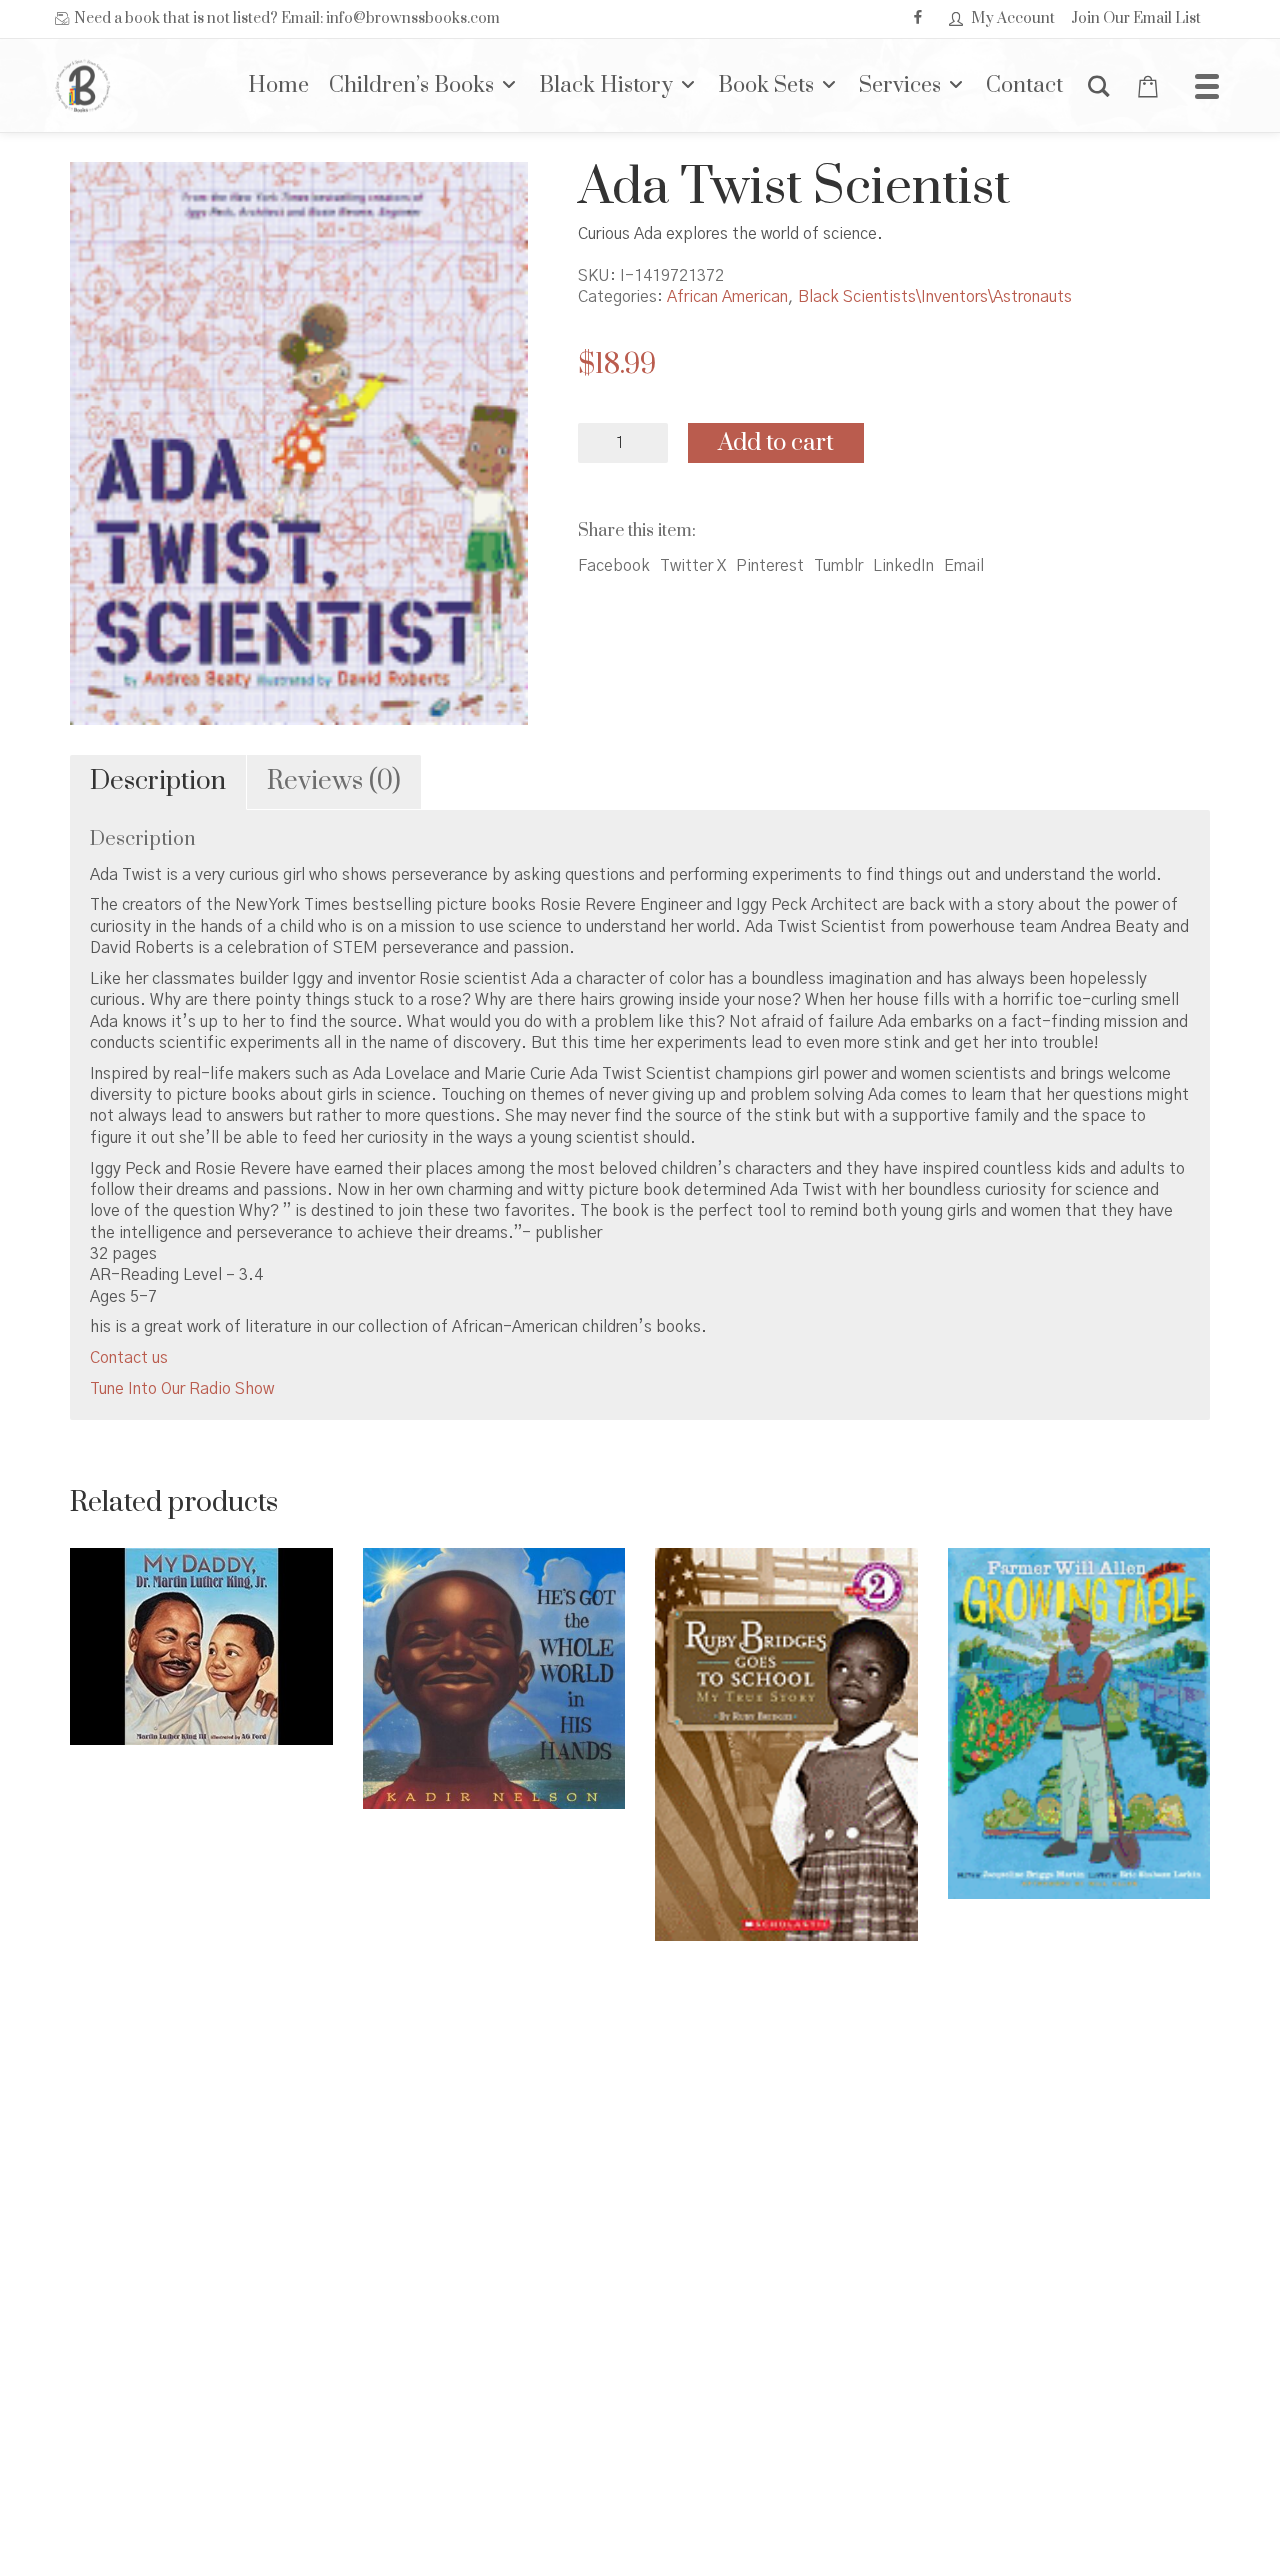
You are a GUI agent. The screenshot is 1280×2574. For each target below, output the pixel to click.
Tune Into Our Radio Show (182, 1389)
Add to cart (776, 443)
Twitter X (693, 566)
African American (727, 297)
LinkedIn (903, 566)
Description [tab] (158, 781)
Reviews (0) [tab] (334, 781)
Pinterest (770, 566)
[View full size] (101, 194)
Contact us (129, 1358)
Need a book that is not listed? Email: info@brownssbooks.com (287, 18)
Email (964, 566)
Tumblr (838, 566)
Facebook (614, 566)
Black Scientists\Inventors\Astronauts (935, 297)
